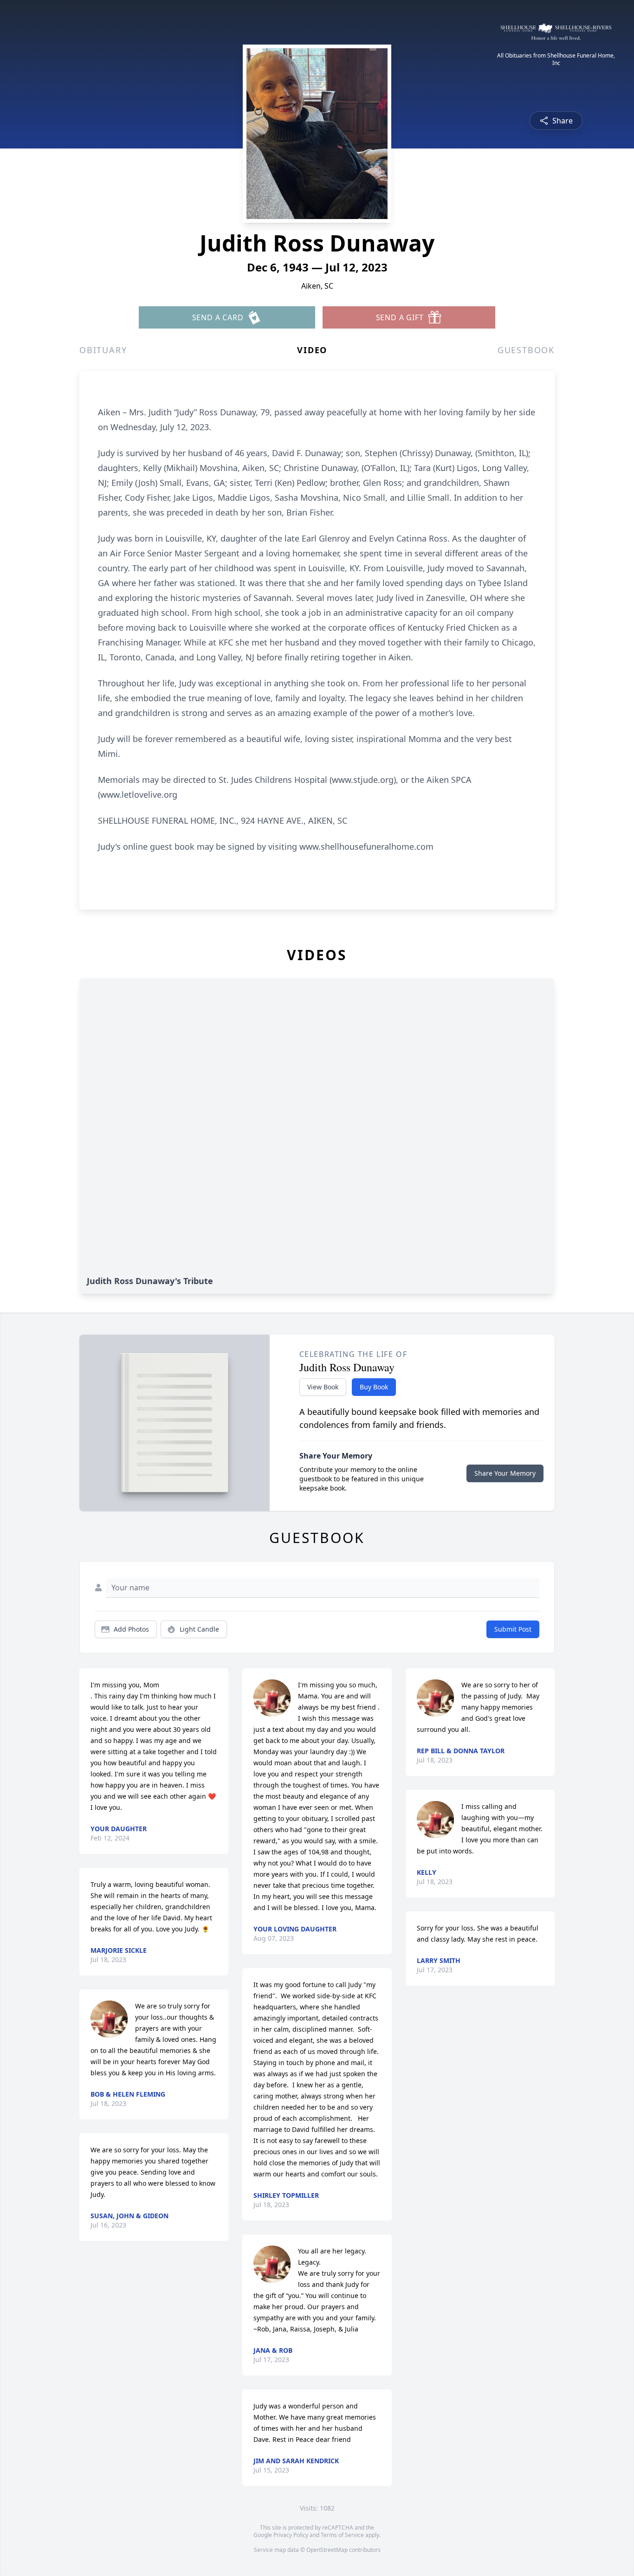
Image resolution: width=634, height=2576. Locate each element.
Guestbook (526, 350)
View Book (323, 1387)
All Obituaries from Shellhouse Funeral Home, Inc (556, 59)
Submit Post (513, 1629)
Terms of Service (342, 2535)
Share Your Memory (505, 1473)
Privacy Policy (291, 2535)
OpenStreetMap (327, 2550)
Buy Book (374, 1387)
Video (312, 350)
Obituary (103, 350)
